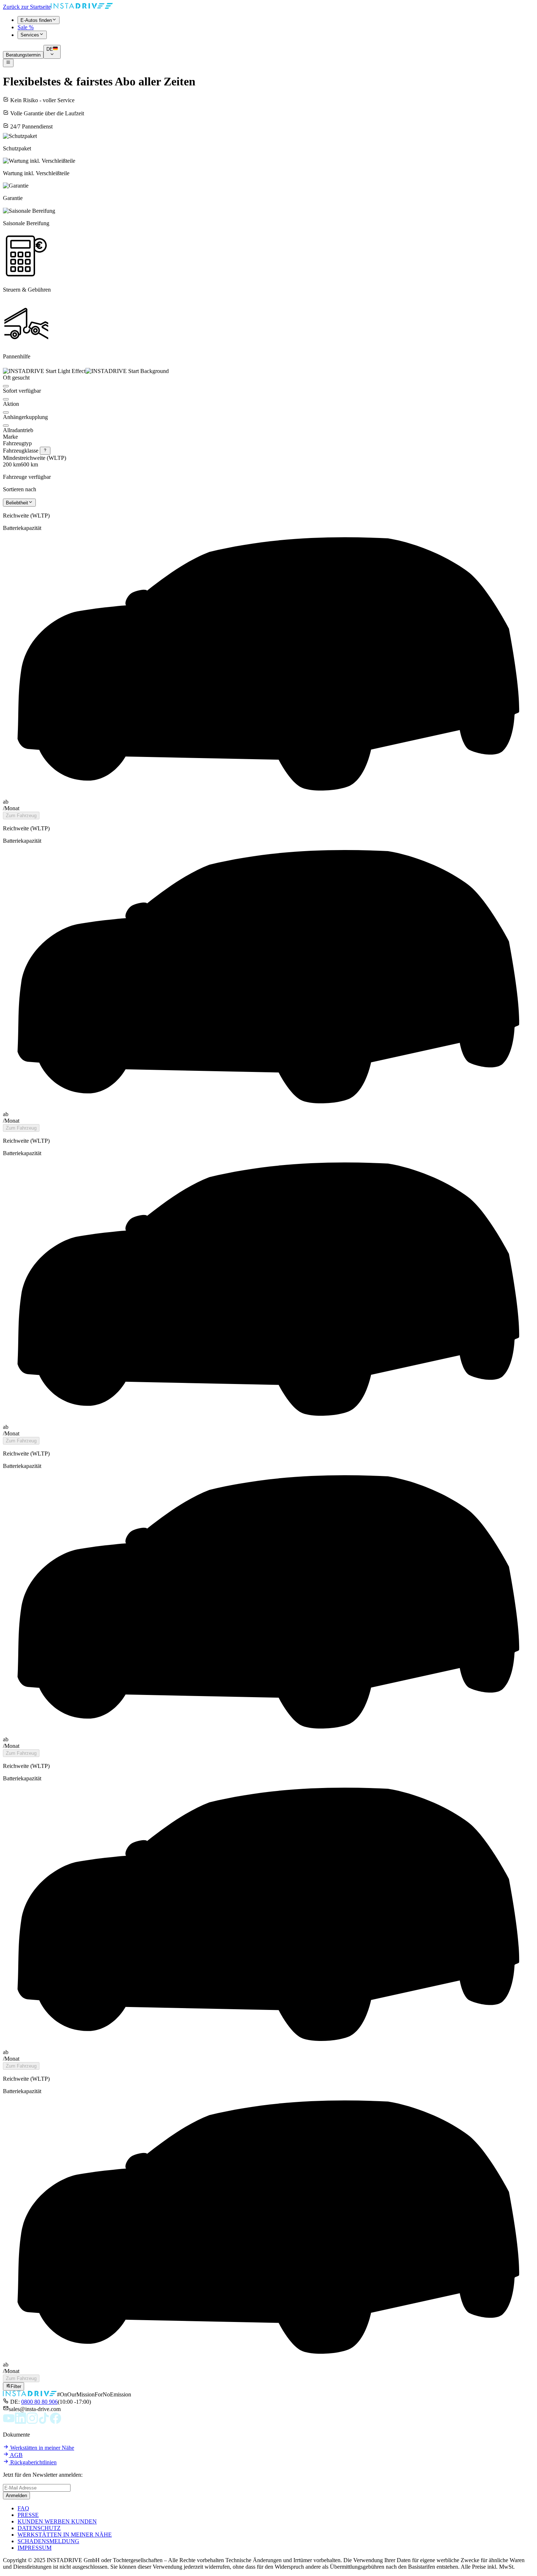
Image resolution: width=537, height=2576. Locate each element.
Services (30, 35)
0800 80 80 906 (39, 2402)
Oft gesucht (16, 378)
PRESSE (28, 2515)
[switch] (6, 386)
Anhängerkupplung (25, 417)
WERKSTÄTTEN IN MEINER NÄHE (65, 2535)
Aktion (11, 404)
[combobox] (19, 503)
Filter (16, 2387)
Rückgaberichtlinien (33, 2462)
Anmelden (16, 2496)
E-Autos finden (36, 20)
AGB (16, 2455)
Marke (10, 437)
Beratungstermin (23, 55)
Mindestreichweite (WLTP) (35, 458)
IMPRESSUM (35, 2548)
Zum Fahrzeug (21, 816)
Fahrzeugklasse (21, 451)
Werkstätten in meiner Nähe (41, 2448)
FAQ (23, 2508)
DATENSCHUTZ (39, 2528)
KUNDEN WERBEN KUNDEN (57, 2521)
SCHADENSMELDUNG (48, 2541)
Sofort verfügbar (22, 391)
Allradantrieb (18, 430)
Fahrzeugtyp (17, 443)
